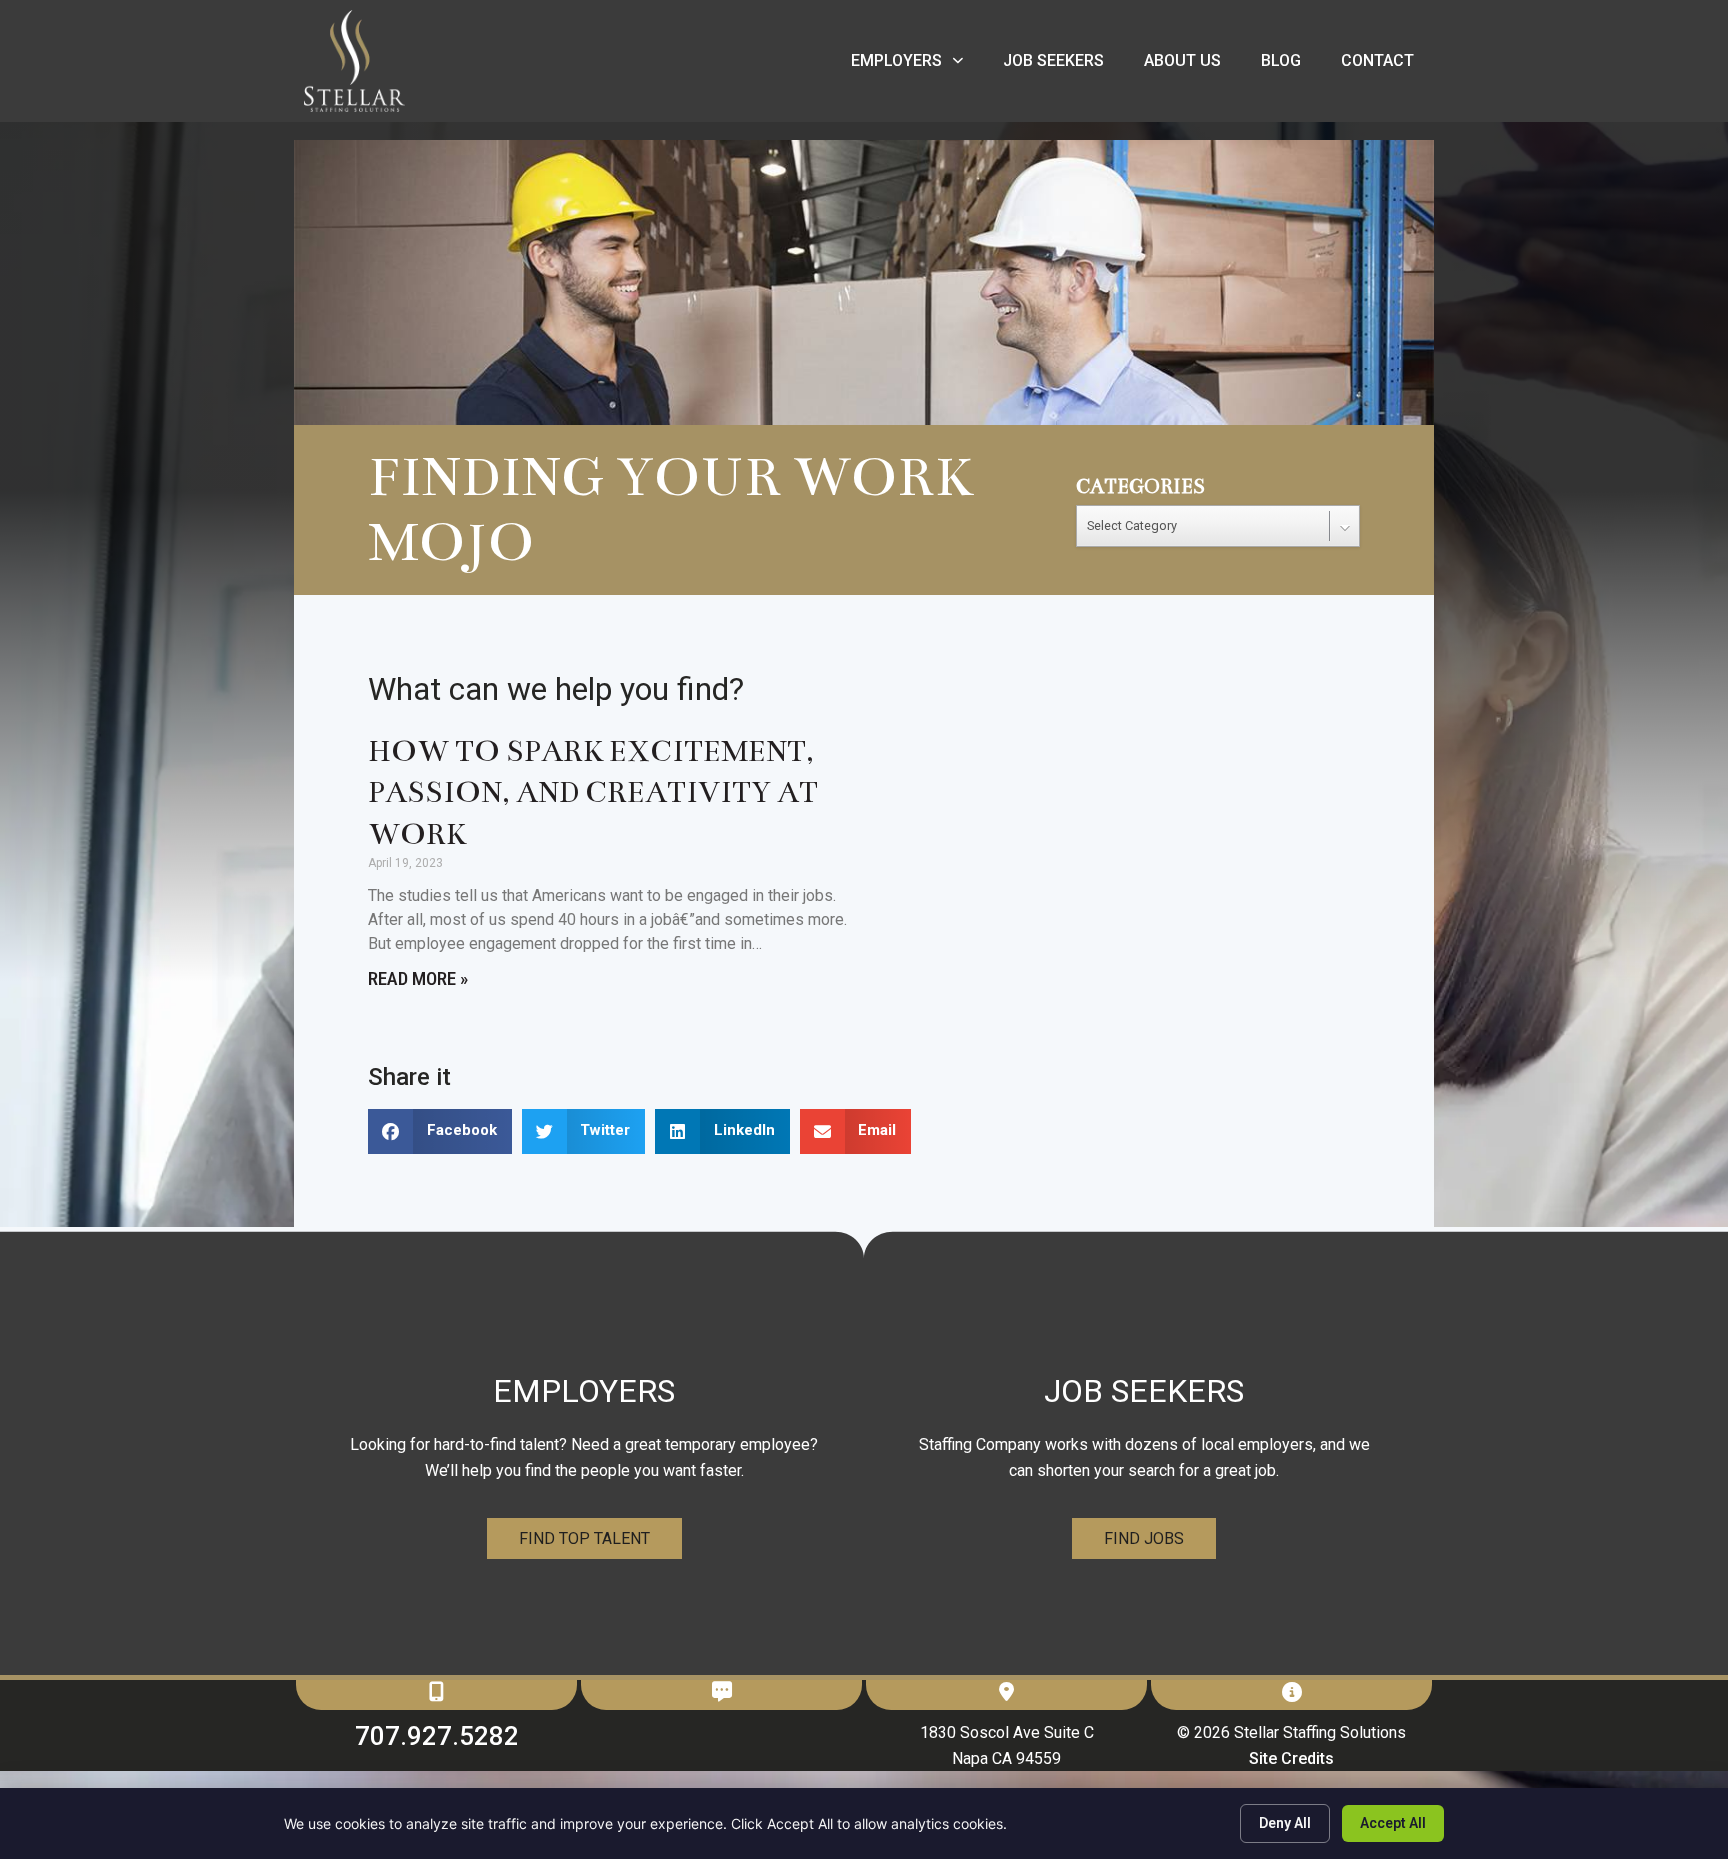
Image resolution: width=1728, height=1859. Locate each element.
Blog (1291, 65)
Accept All (1393, 1823)
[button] (440, 1131)
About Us (1192, 65)
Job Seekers (1063, 65)
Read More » (418, 978)
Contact (1387, 65)
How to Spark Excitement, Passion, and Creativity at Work (593, 793)
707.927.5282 (437, 1736)
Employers (917, 65)
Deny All (1285, 1823)
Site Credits (1291, 1758)
